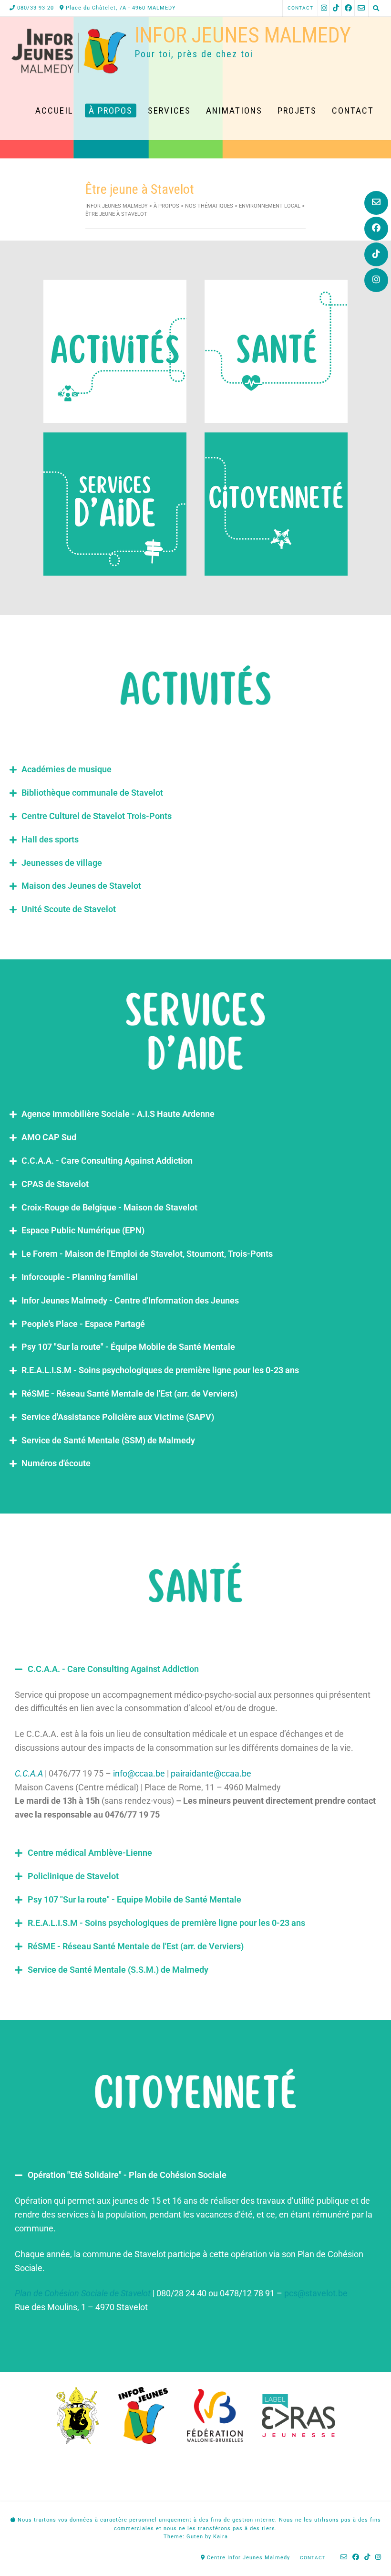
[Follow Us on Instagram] (376, 280)
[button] (195, 1669)
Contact (300, 8)
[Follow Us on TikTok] (376, 254)
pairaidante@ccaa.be (211, 1773)
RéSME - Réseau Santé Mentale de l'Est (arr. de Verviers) (136, 1946)
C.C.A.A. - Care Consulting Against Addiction (113, 1669)
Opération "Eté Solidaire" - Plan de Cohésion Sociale (127, 2175)
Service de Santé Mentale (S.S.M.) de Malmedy (118, 1970)
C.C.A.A (29, 1773)
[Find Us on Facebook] (376, 229)
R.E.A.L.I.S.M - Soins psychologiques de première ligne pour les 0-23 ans (166, 1923)
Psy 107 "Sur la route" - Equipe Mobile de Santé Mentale (134, 1899)
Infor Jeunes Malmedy (243, 35)
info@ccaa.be (139, 1773)
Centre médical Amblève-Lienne (90, 1853)
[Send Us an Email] (376, 203)
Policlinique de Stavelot (73, 1876)
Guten (195, 2537)
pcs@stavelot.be (317, 2293)
